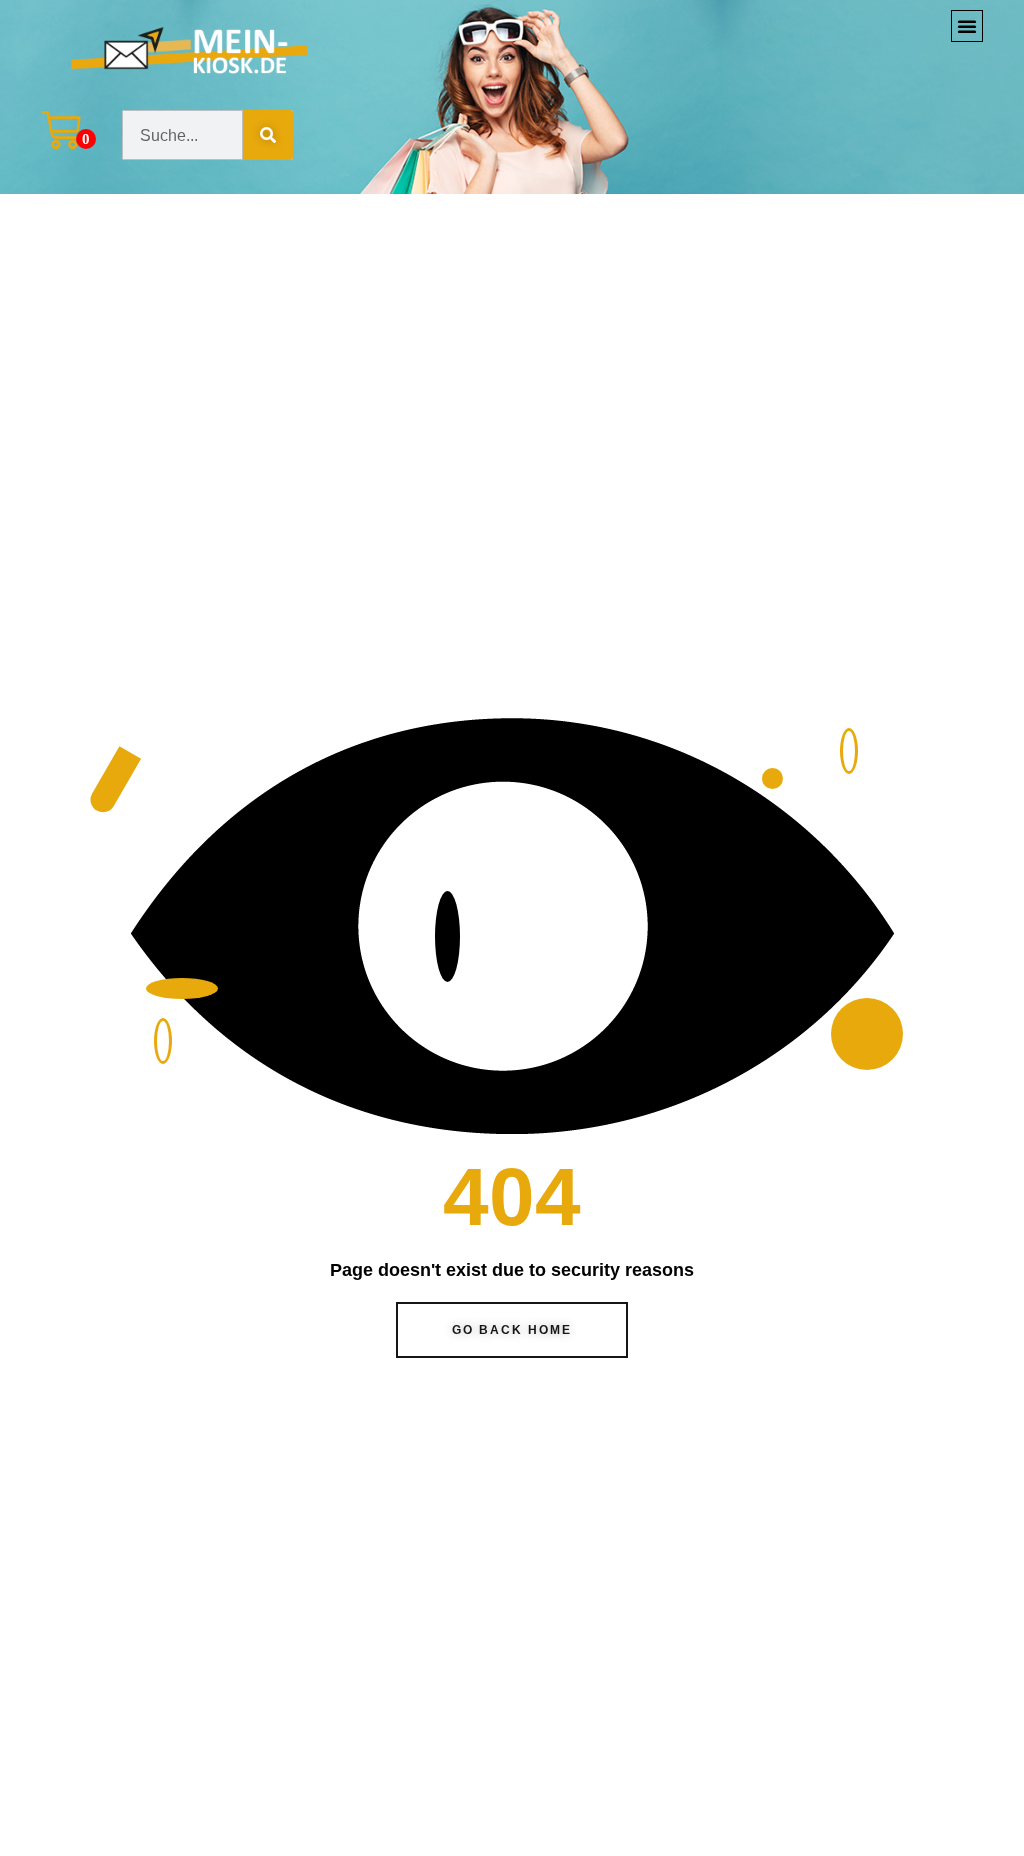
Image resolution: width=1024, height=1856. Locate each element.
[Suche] (268, 135)
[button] (967, 26)
